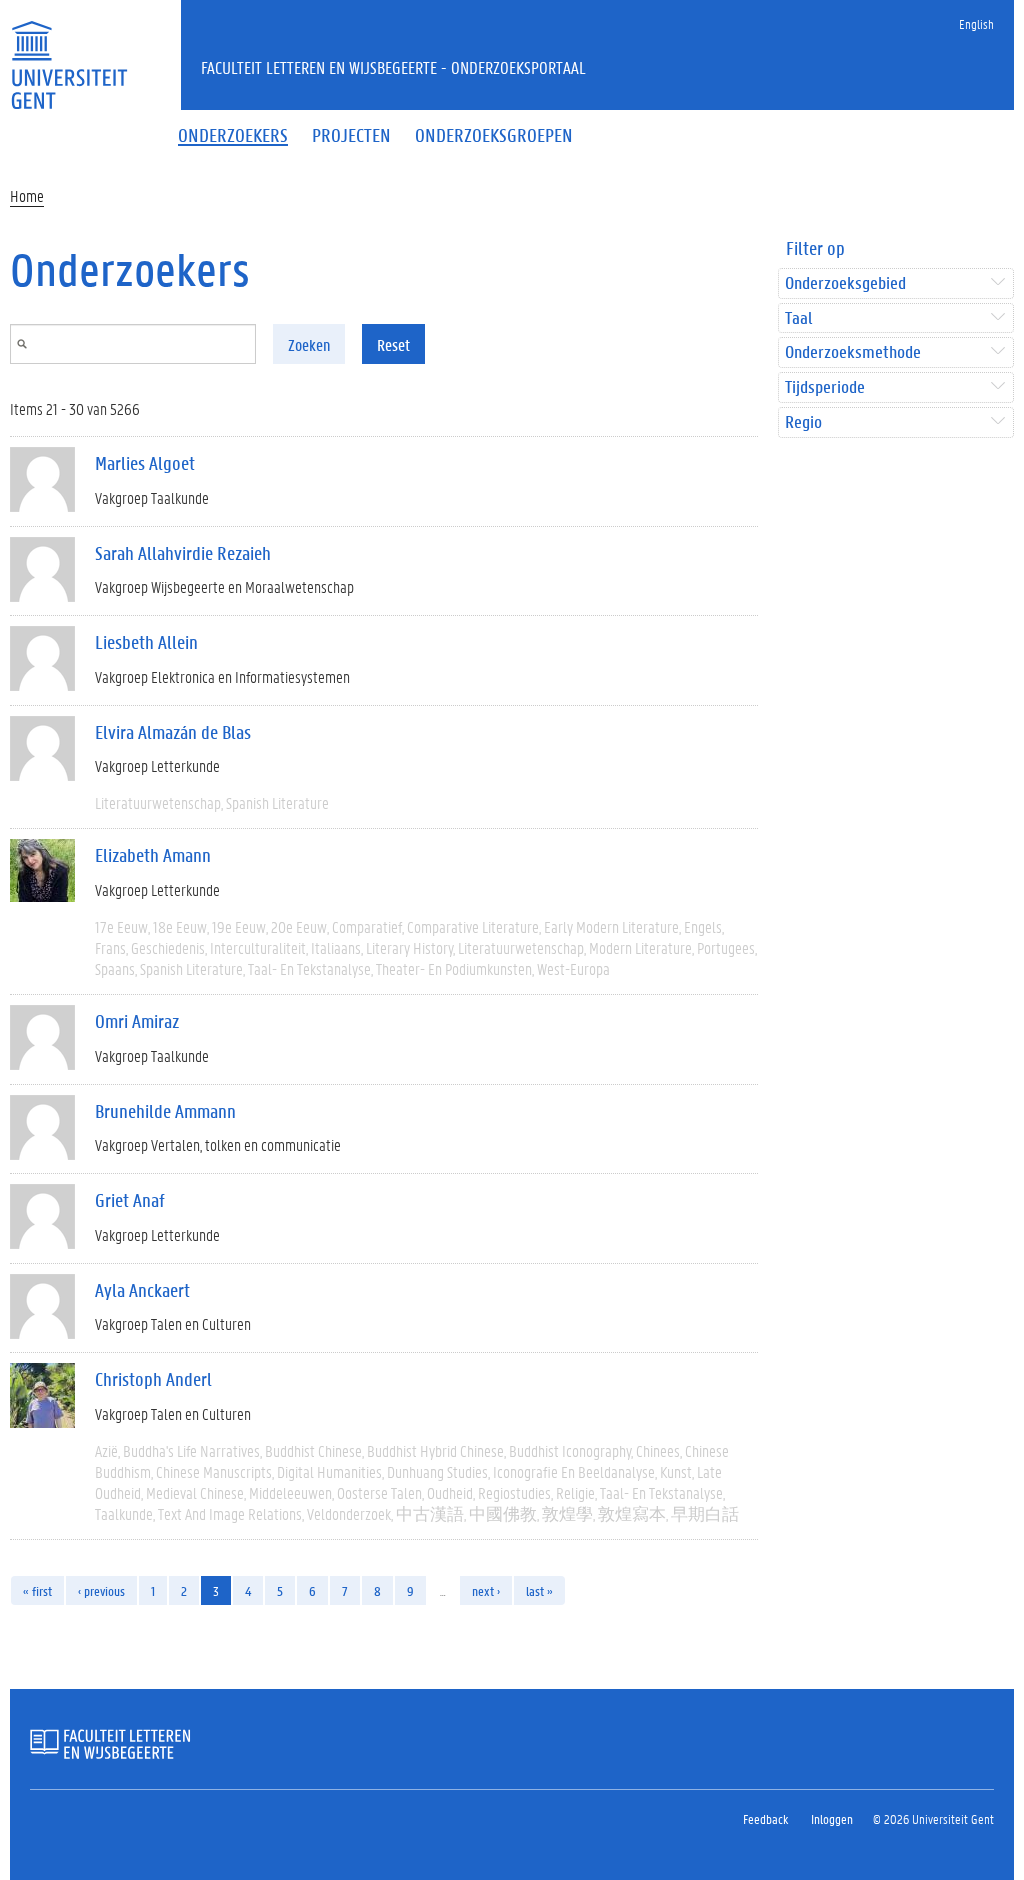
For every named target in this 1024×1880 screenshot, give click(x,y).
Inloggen (832, 1818)
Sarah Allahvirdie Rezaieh (183, 553)
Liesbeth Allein (146, 642)
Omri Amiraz (137, 1021)
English (976, 23)
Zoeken (309, 344)
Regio (803, 422)
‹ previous (101, 1590)
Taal (798, 318)
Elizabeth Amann (153, 855)
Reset (393, 344)
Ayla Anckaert (142, 1290)
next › (486, 1590)
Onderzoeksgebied (845, 283)
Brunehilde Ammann (165, 1111)
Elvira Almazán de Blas (173, 732)
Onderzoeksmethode (853, 352)
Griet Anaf (130, 1200)
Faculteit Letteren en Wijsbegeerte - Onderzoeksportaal (393, 67)
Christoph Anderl (153, 1379)
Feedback (765, 1818)
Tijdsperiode (825, 387)
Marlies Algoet (145, 463)
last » (539, 1590)
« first (37, 1590)
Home (27, 195)
